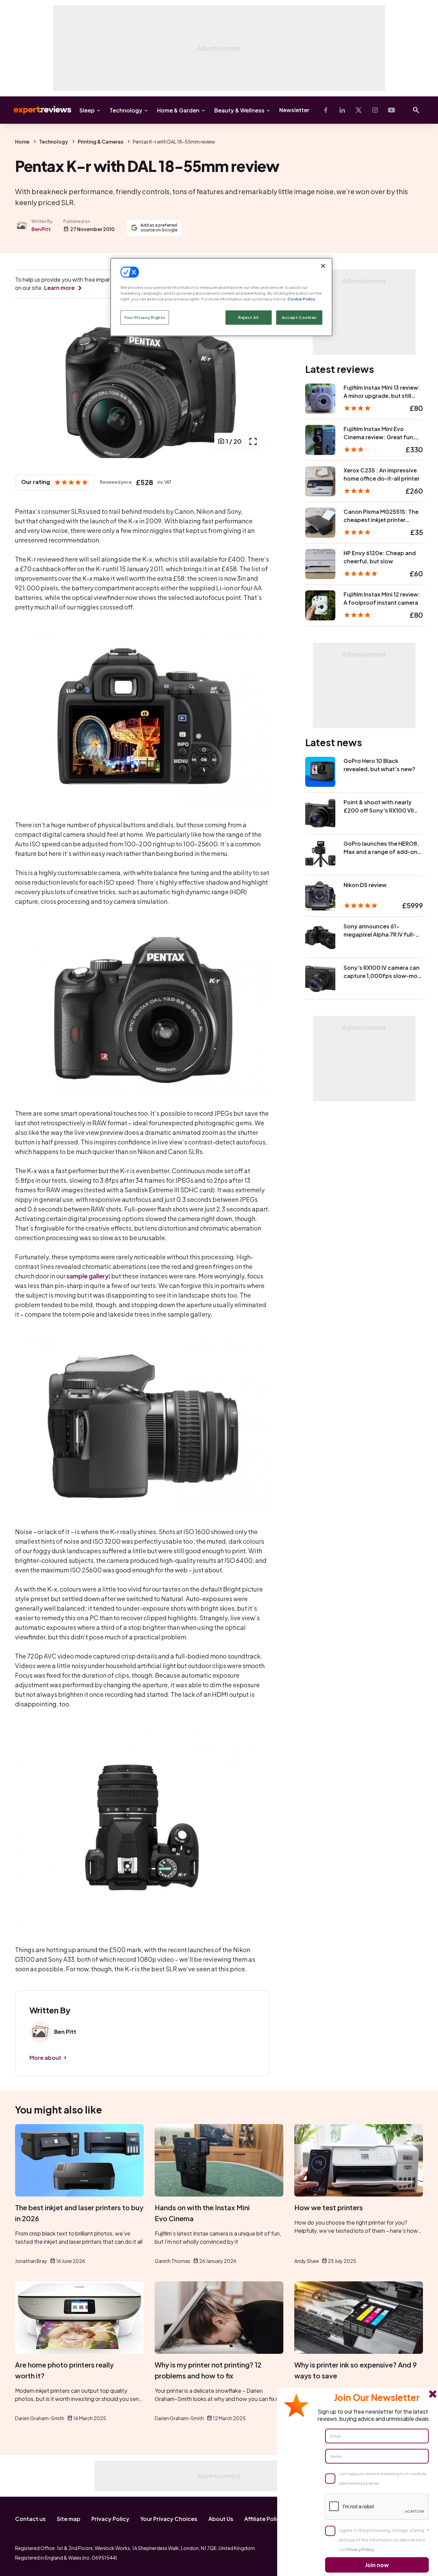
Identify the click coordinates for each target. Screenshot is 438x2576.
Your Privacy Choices (169, 2519)
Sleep (87, 110)
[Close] (323, 266)
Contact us (30, 2519)
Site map (69, 2519)
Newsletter (294, 110)
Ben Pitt (41, 229)
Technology (126, 110)
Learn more (59, 288)
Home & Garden (178, 110)
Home (22, 142)
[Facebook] (326, 110)
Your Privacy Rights (145, 317)
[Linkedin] (342, 110)
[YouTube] (391, 110)
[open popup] (253, 441)
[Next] (257, 386)
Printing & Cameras (100, 142)
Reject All (248, 317)
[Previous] (27, 386)
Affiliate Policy (264, 2519)
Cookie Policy (301, 299)
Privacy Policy (110, 2519)
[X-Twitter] (359, 110)
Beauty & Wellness (239, 110)
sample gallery (87, 1276)
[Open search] (416, 110)
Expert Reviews (37, 110)
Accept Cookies (299, 317)
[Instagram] (375, 110)
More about (45, 2058)
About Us (221, 2519)
